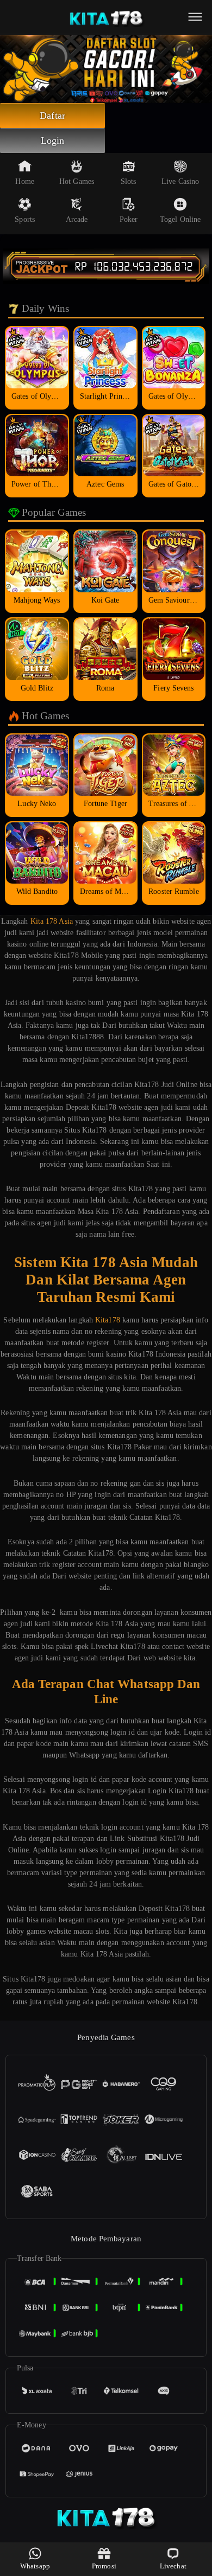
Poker (129, 219)
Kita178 (108, 1320)
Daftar (52, 116)
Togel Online (180, 219)
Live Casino (180, 181)
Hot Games (77, 181)
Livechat (173, 2566)
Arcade (77, 219)
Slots (129, 181)
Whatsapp (35, 2566)
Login (53, 140)
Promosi (104, 2566)
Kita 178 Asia (52, 921)
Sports (25, 219)
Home (24, 181)
